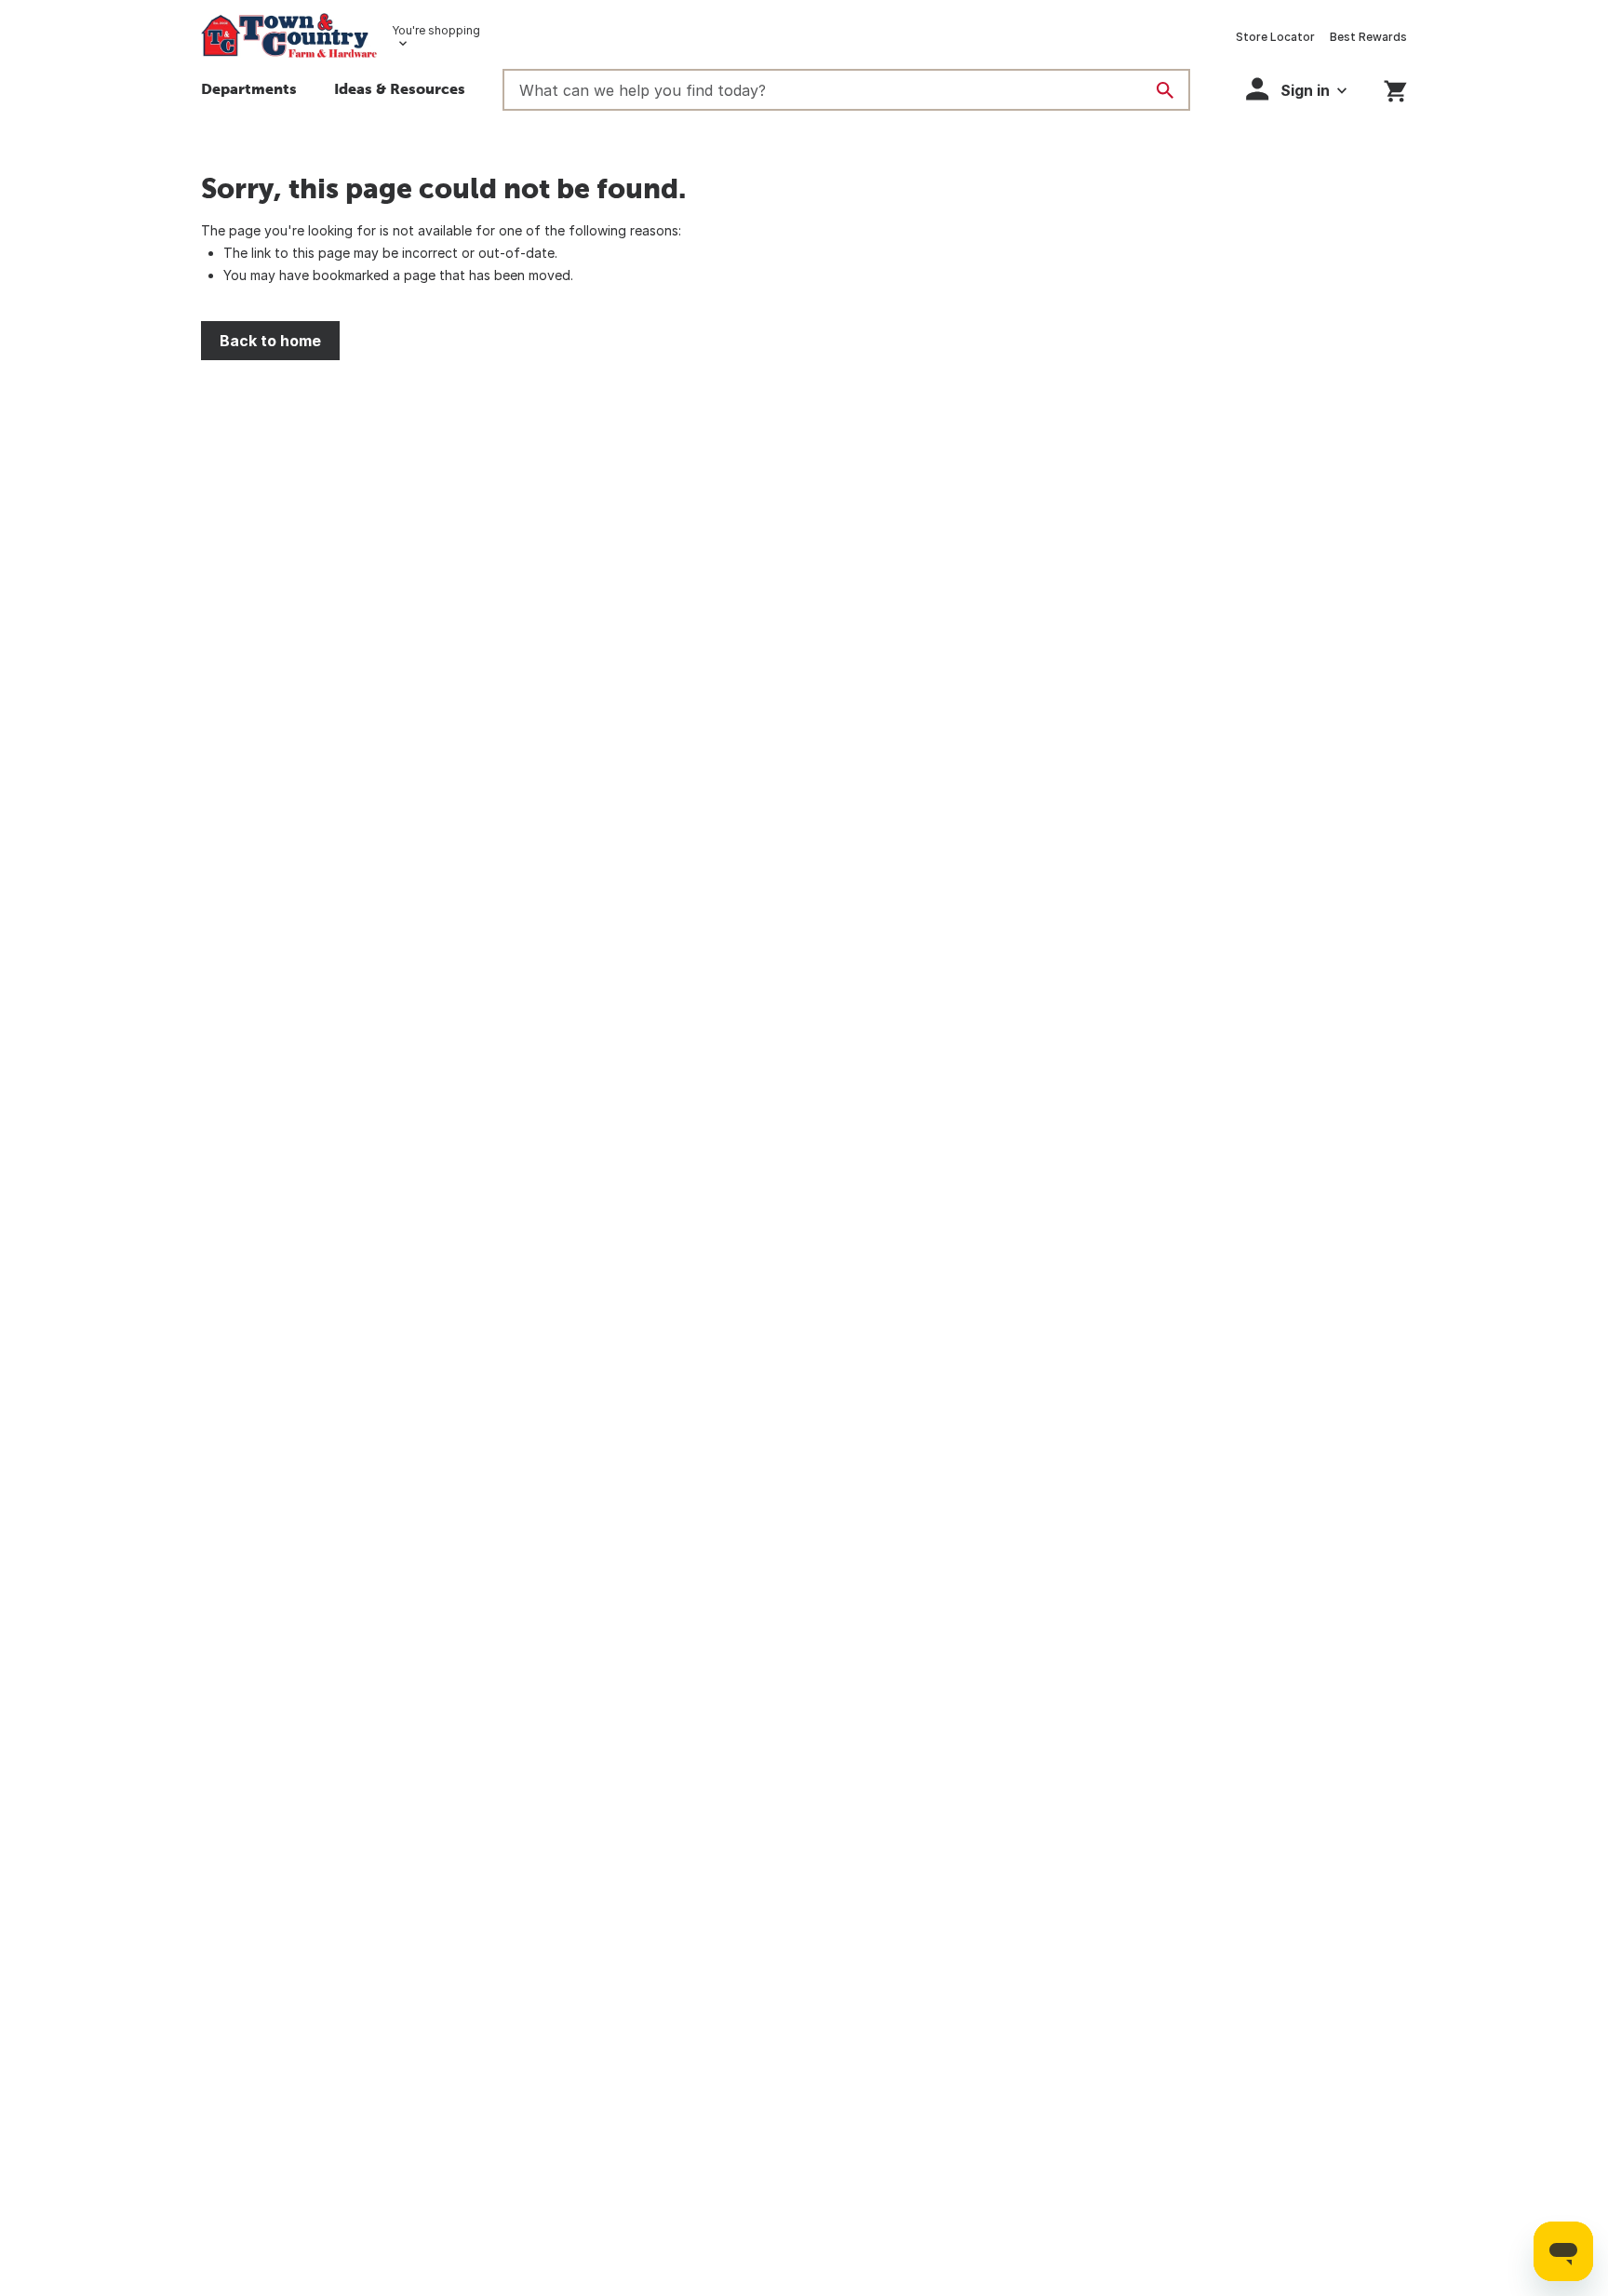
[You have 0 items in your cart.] (1395, 88)
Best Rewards (1368, 37)
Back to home (270, 341)
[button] (400, 91)
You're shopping (436, 30)
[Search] (1165, 90)
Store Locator (1275, 37)
